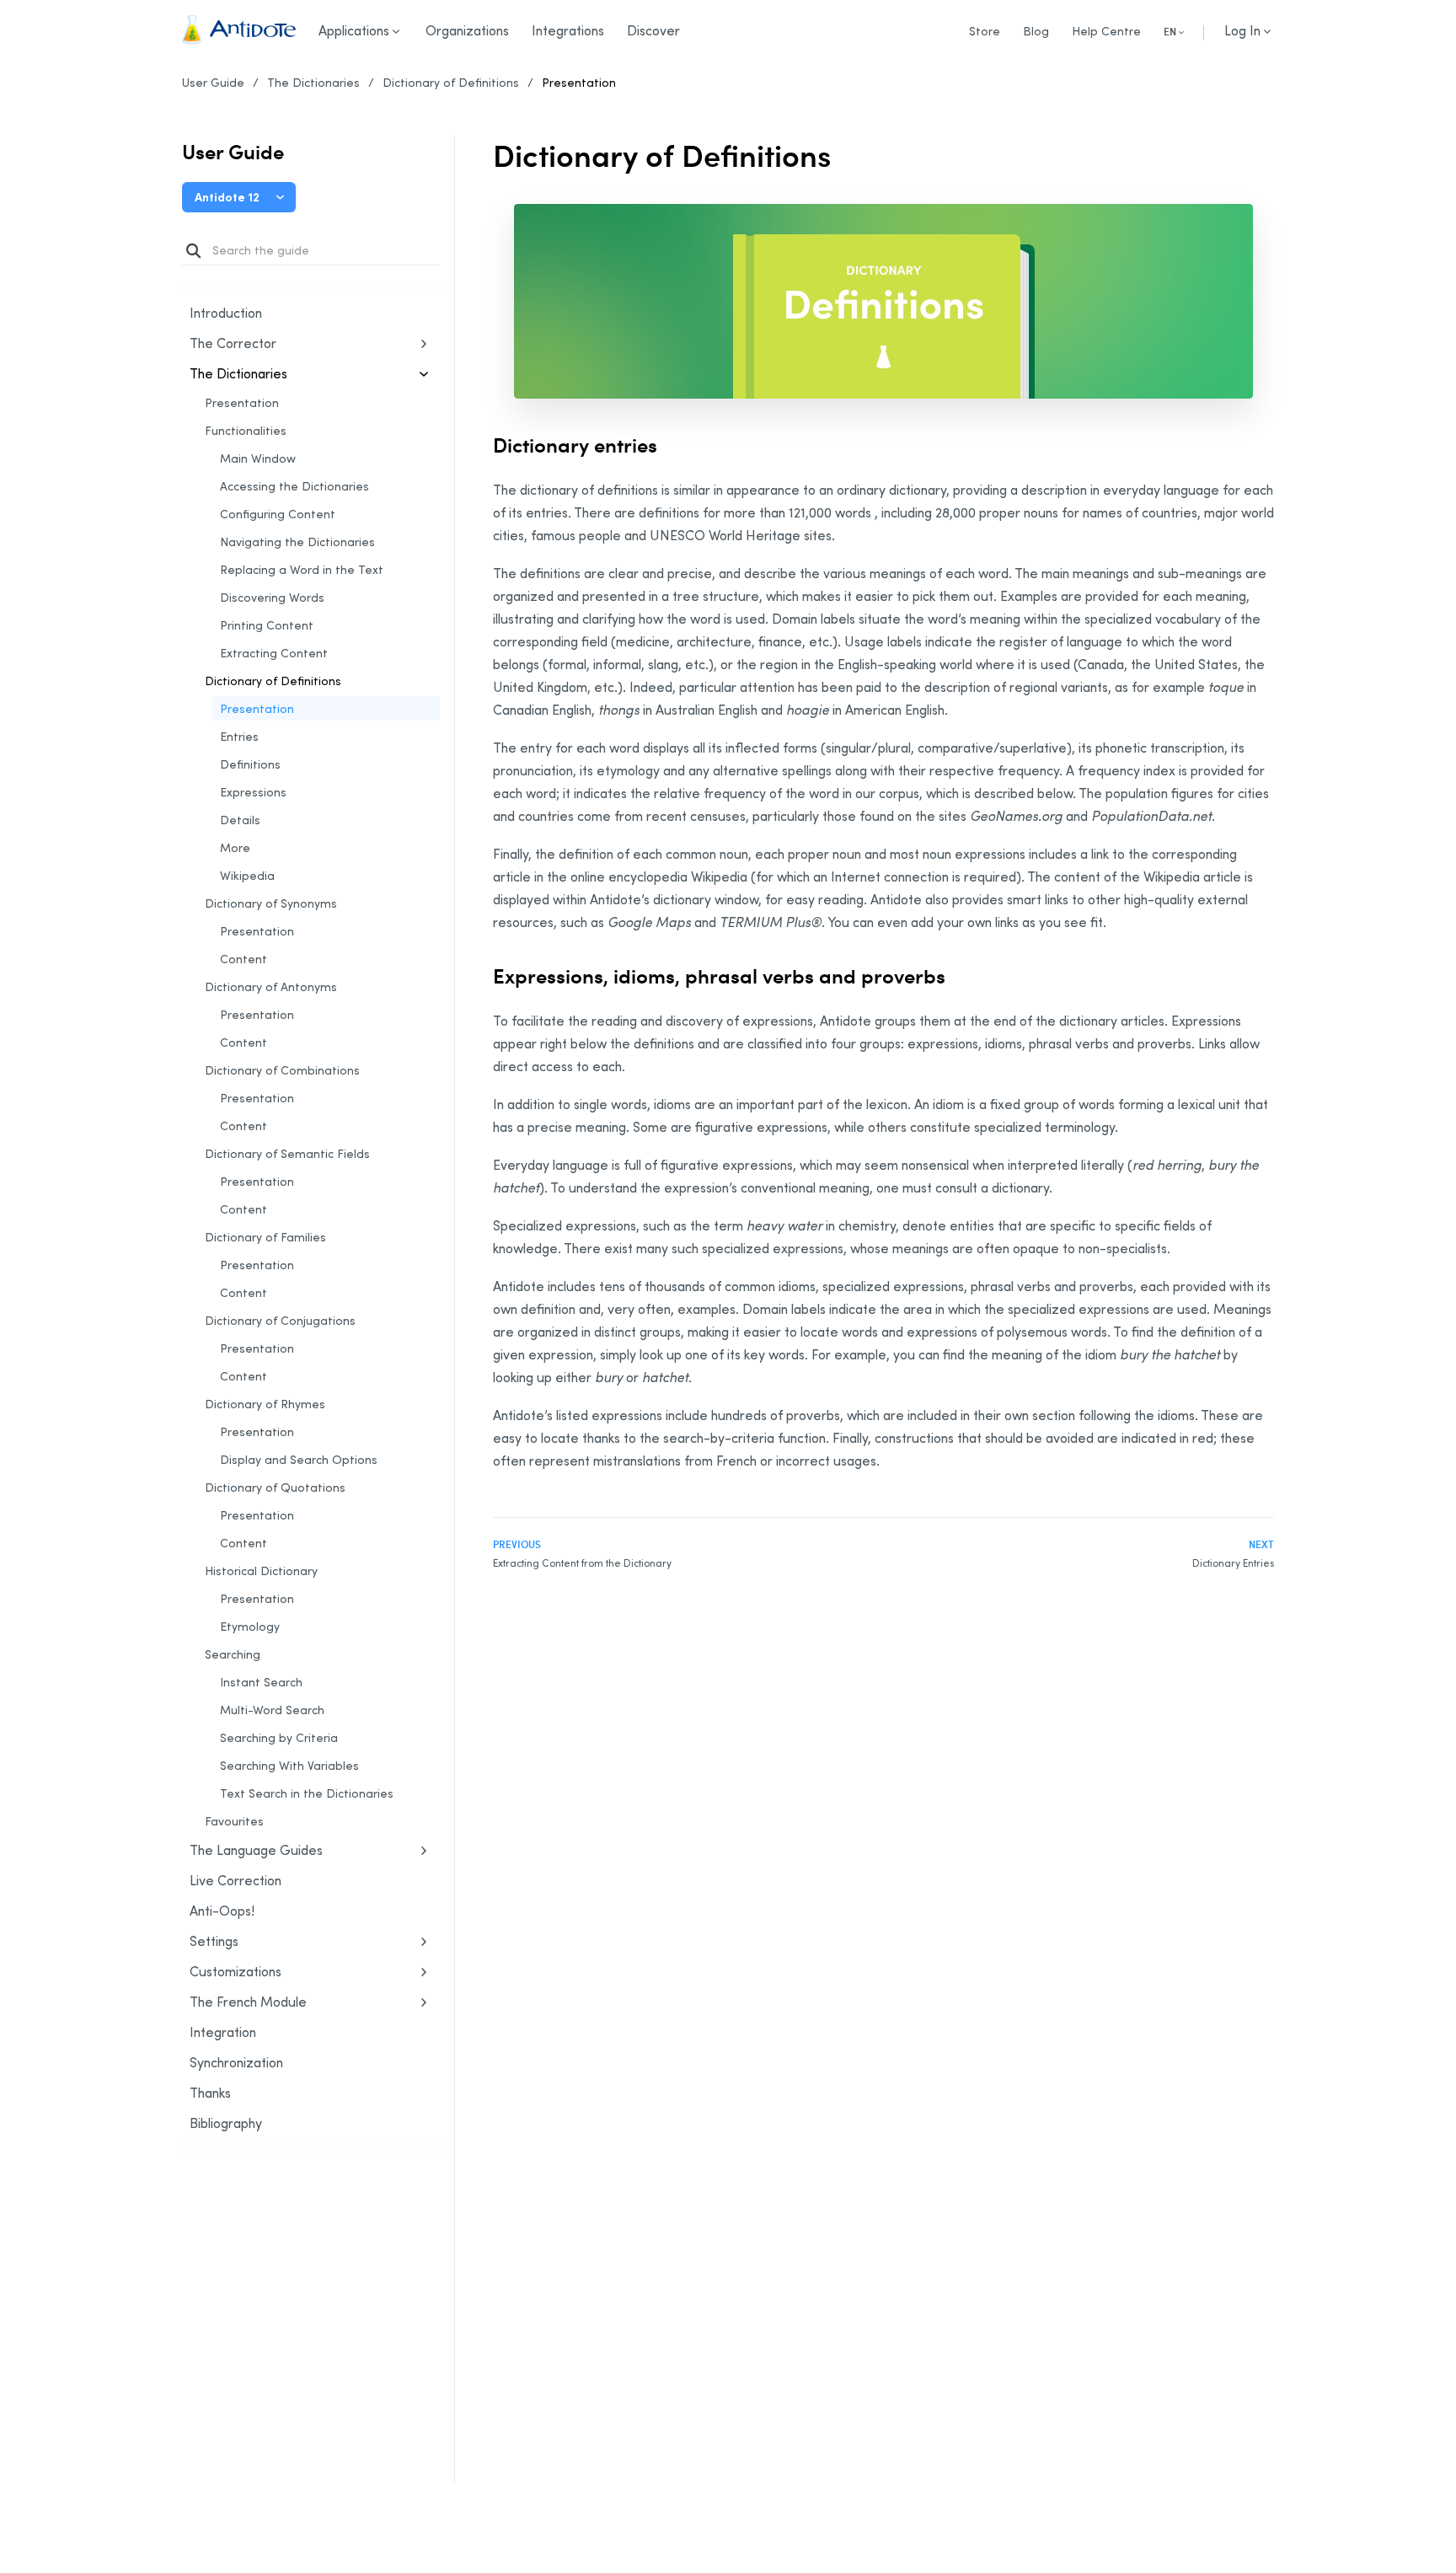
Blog (1036, 31)
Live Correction (236, 1880)
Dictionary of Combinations (282, 1070)
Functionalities (246, 430)
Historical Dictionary (261, 1571)
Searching (233, 1654)
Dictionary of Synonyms (271, 903)
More (235, 847)
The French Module (248, 2002)
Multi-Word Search (272, 1710)
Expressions (253, 792)
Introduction (226, 313)
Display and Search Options (299, 1459)
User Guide (213, 82)
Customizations (236, 1971)
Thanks (210, 2093)
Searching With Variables (289, 1765)
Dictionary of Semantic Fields (287, 1153)
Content (244, 959)
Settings (214, 1941)
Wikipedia (247, 875)
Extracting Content (274, 653)
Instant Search (261, 1682)
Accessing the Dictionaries (294, 486)
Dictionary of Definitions (451, 82)
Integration (223, 2032)
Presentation (579, 82)
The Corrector (233, 343)
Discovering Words (272, 597)
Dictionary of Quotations (275, 1487)
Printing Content (267, 625)
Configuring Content (278, 514)
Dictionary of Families (265, 1237)
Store (985, 31)
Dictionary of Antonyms (271, 986)
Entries (239, 736)
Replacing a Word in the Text (302, 569)
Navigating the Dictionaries (297, 541)
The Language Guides (256, 1850)
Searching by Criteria (279, 1737)
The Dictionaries (313, 82)
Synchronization (277, 2064)
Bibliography (226, 2123)
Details (240, 820)
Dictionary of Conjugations (280, 1320)
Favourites (234, 1821)
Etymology (250, 1626)
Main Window (258, 458)
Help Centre (1106, 31)
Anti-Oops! (222, 1911)
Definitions (250, 764)
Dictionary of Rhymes (265, 1404)
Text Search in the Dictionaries (307, 1793)
